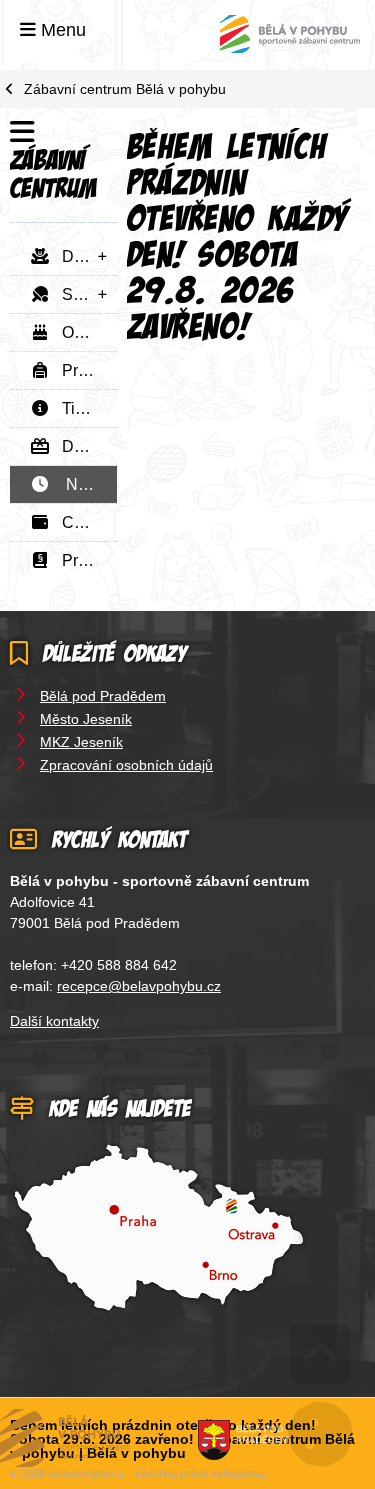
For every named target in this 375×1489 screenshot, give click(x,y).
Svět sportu (83, 294)
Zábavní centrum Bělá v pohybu (125, 89)
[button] (53, 29)
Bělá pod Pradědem (103, 696)
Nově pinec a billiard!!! (83, 484)
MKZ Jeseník (81, 742)
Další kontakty (54, 1021)
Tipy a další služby (83, 408)
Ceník (77, 522)
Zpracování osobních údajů (126, 765)
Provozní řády (83, 560)
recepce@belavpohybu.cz (139, 986)
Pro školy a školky (83, 370)
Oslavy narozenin (83, 332)
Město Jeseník (86, 719)
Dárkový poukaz (83, 446)
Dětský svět (83, 256)
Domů (290, 34)
